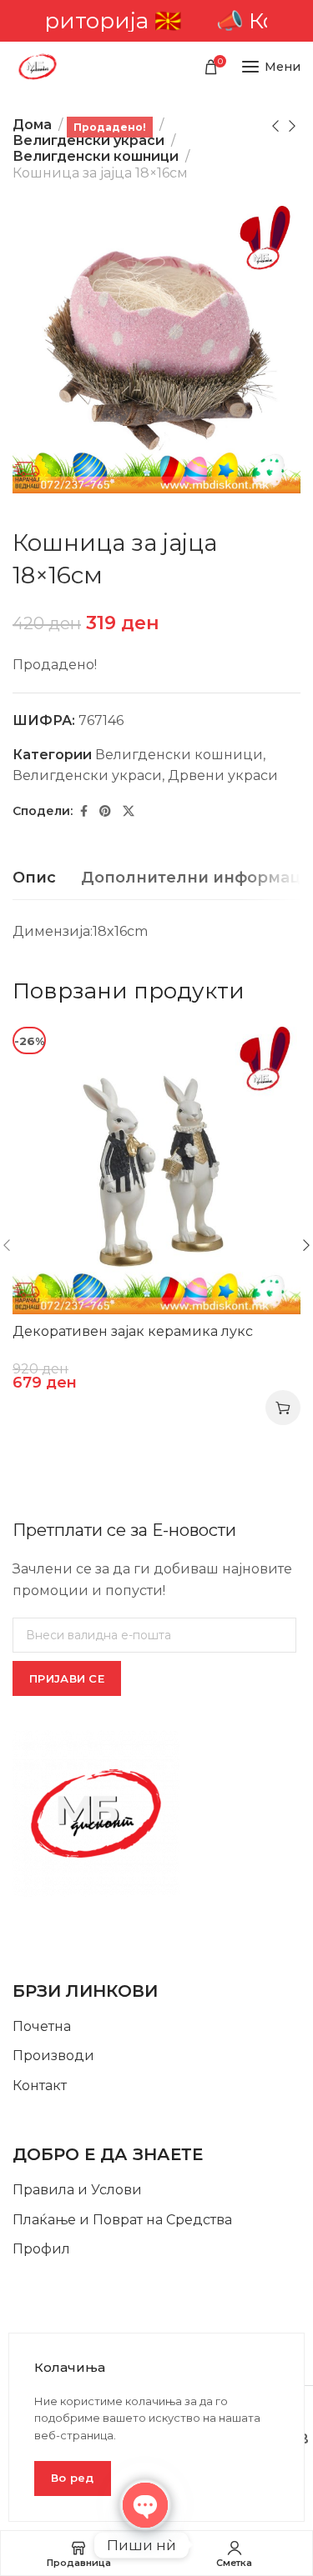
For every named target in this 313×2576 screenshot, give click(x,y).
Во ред (73, 2478)
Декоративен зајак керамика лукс (133, 1331)
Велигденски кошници (96, 156)
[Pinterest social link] (105, 811)
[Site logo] (38, 67)
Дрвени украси (223, 775)
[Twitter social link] (129, 811)
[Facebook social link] (84, 811)
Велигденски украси (88, 140)
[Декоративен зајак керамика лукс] (156, 1170)
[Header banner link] (156, 21)
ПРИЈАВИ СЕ (67, 1678)
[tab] (34, 878)
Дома (32, 125)
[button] (283, 1408)
